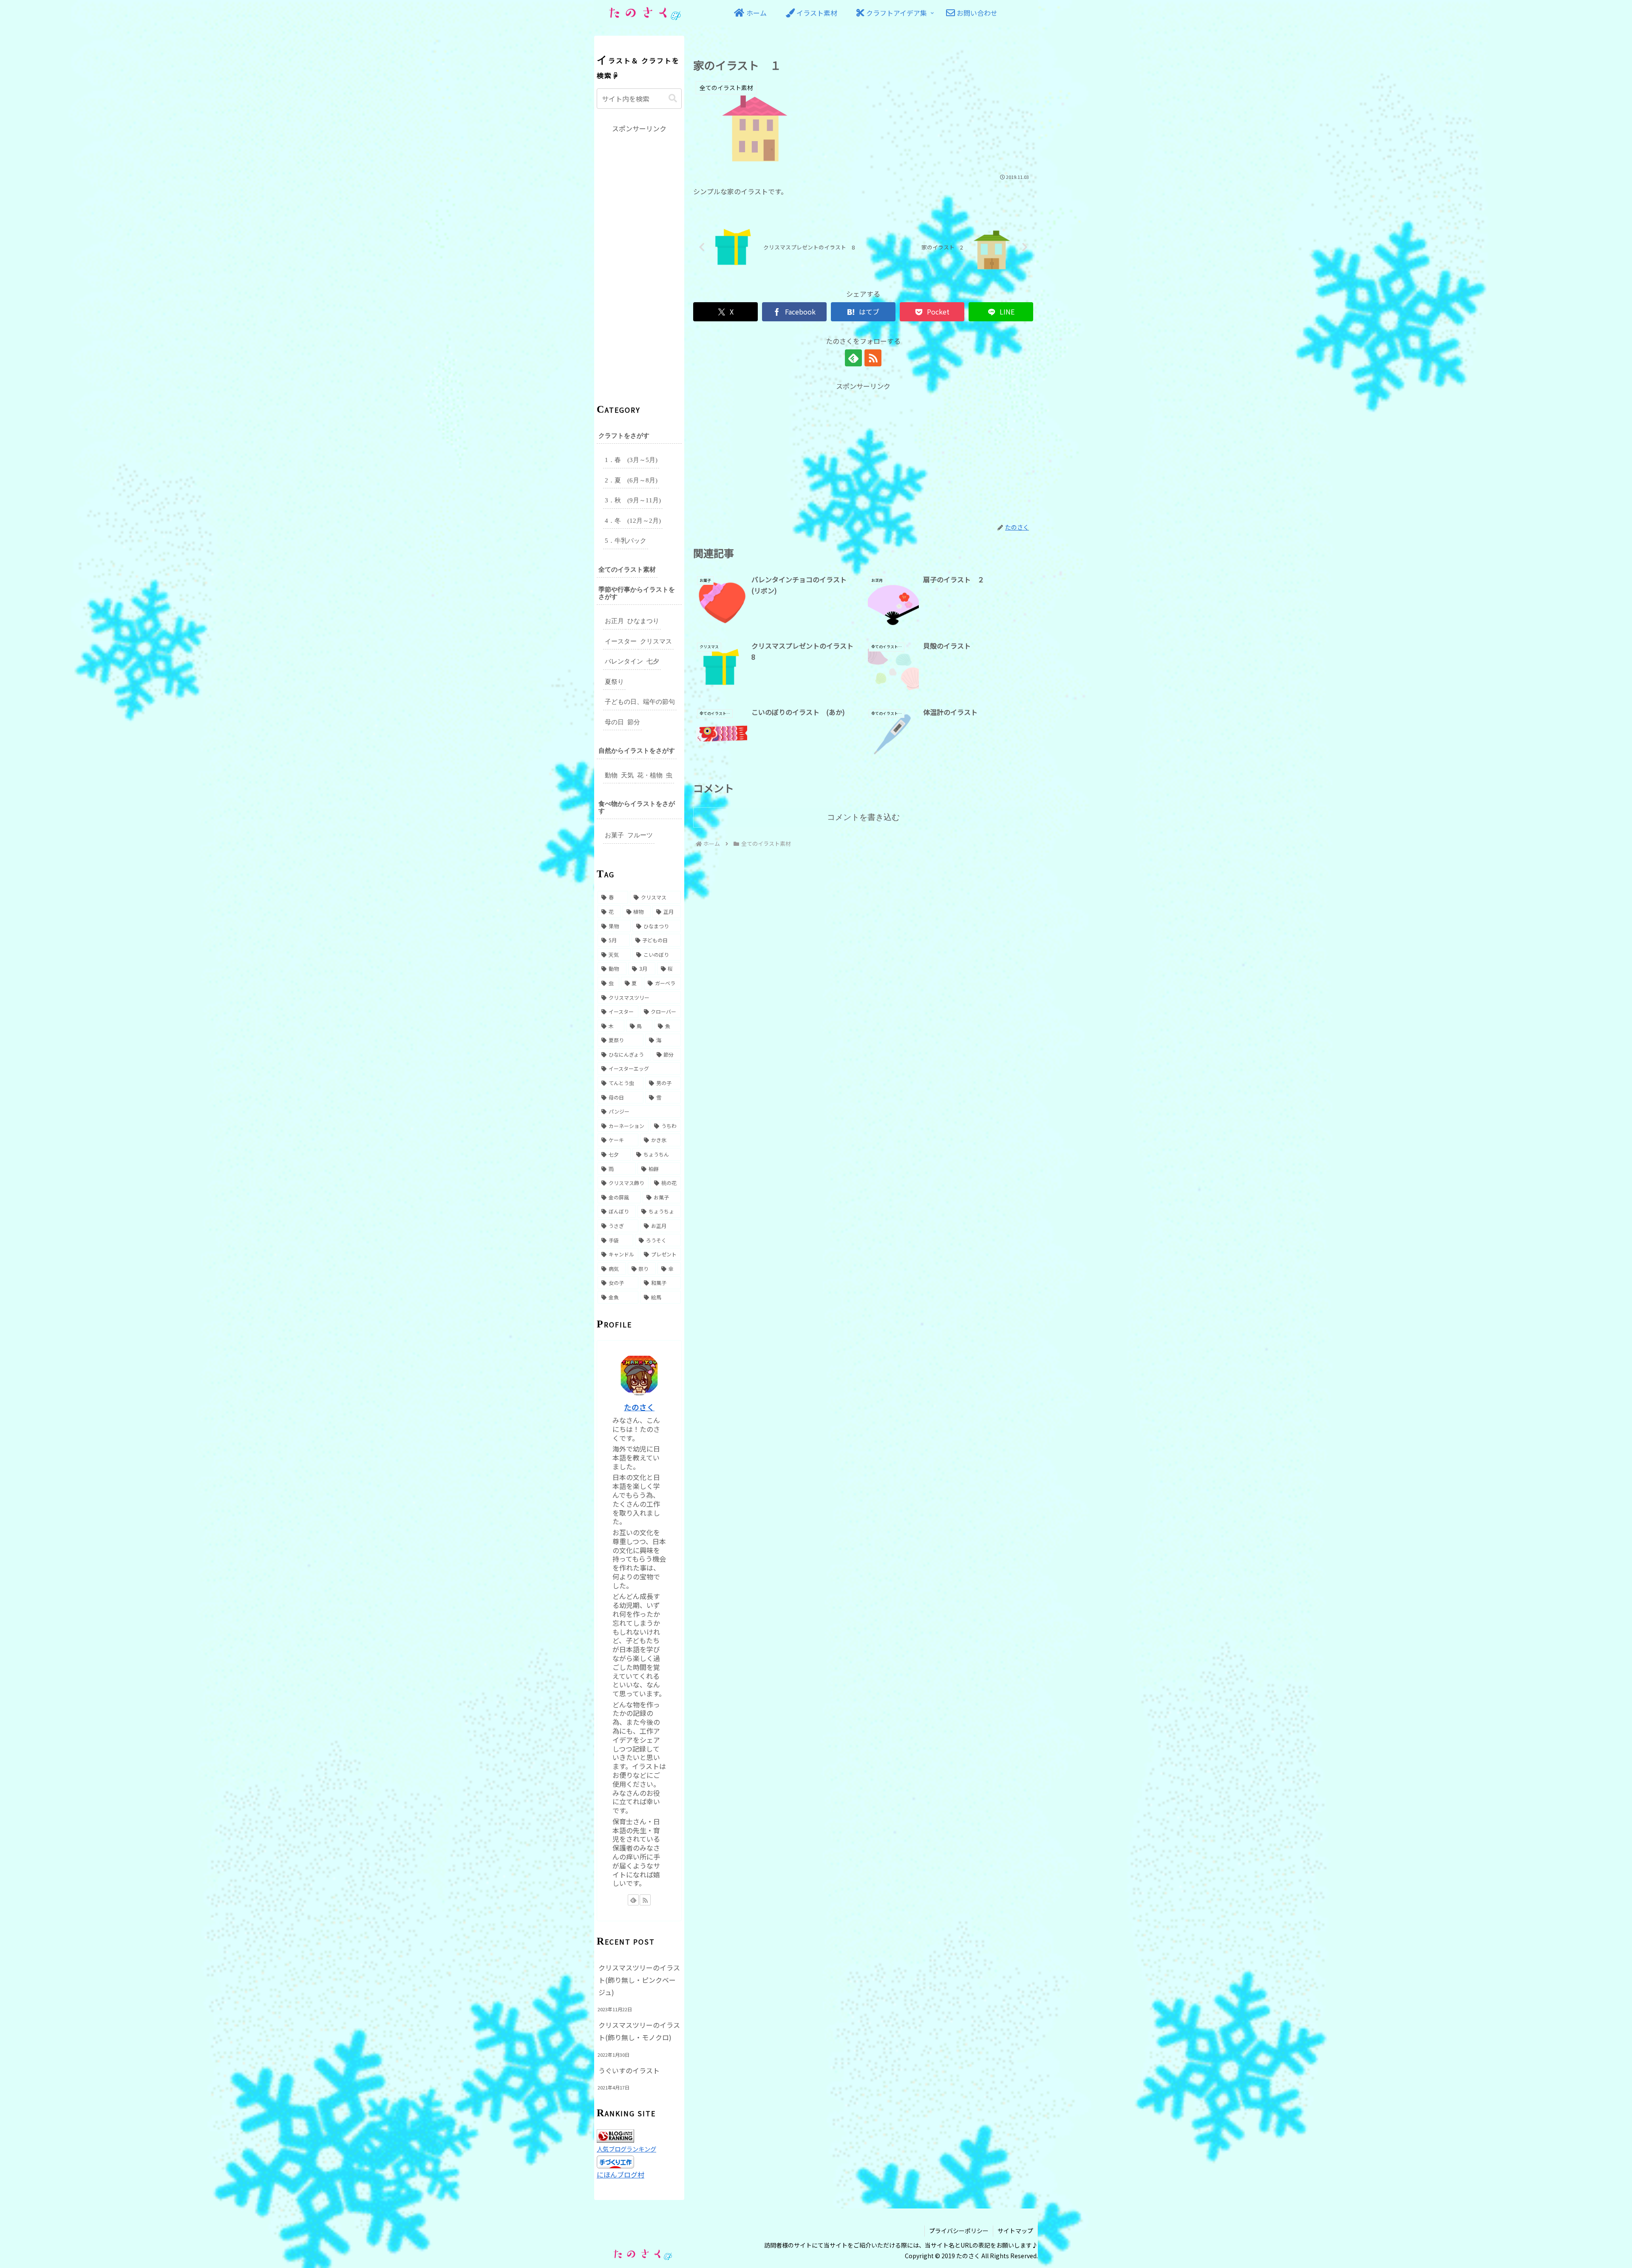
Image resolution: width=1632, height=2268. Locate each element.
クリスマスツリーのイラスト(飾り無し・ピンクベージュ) (639, 1980)
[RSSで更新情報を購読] (873, 358)
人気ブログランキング (626, 2149)
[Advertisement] (863, 451)
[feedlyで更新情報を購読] (853, 358)
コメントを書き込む (863, 817)
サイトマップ (1015, 2231)
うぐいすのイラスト (629, 2070)
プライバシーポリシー (959, 2231)
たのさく (639, 1407)
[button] (673, 98)
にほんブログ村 (620, 2174)
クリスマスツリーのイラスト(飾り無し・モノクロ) (639, 2031)
